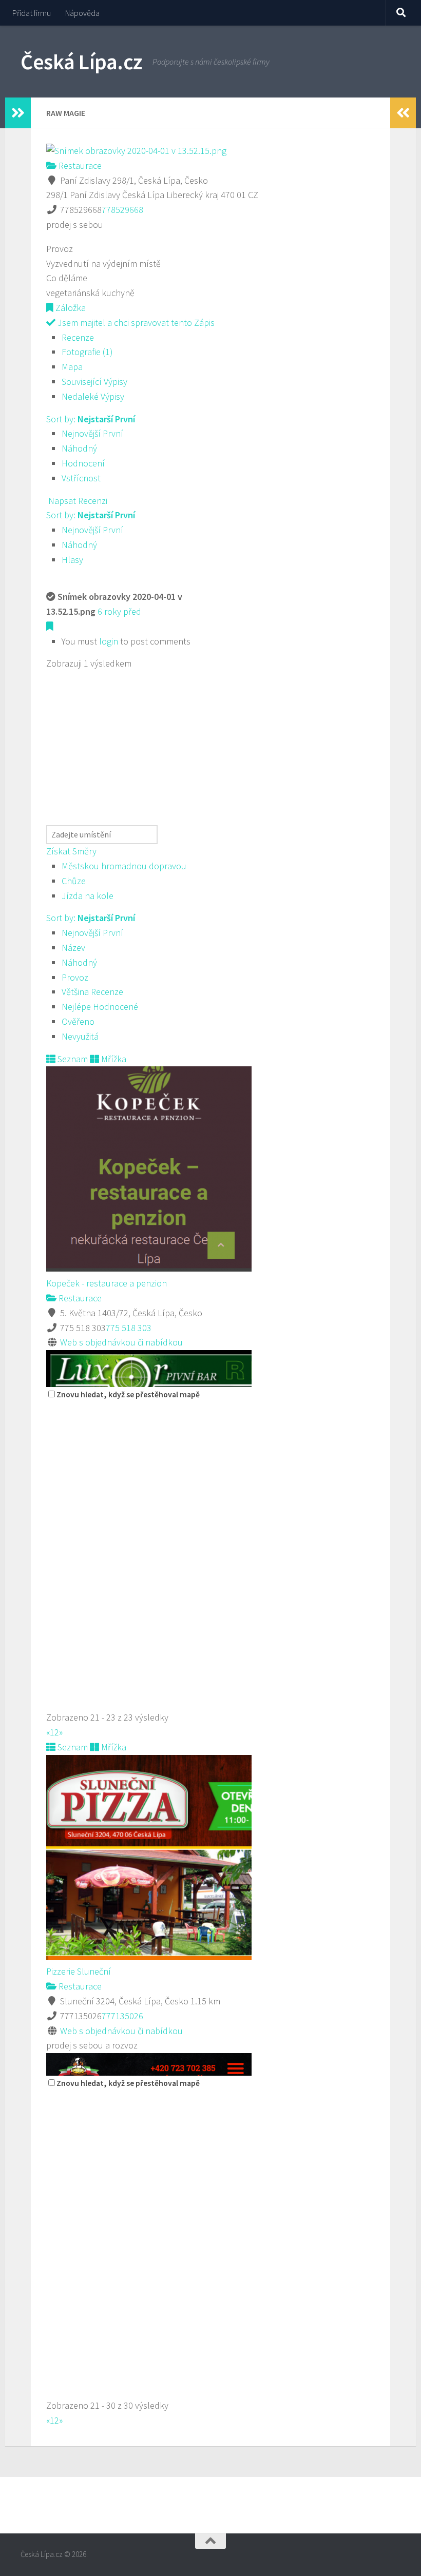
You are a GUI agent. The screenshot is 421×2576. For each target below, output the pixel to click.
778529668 (122, 210)
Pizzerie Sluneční (79, 1971)
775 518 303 (129, 1328)
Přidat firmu (32, 13)
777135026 (122, 2016)
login (109, 641)
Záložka (70, 308)
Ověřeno (78, 1021)
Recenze (78, 337)
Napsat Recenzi (77, 501)
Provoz (75, 977)
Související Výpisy (94, 382)
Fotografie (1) (87, 352)
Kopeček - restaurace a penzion (107, 1283)
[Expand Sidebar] (18, 113)
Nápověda (82, 13)
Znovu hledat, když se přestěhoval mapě (128, 1394)
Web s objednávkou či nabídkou (121, 1342)
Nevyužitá (80, 1036)
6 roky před (119, 611)
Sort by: (91, 419)
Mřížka (113, 1059)
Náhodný (79, 448)
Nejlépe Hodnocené (100, 1007)
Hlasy (72, 560)
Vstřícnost (81, 478)
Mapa (72, 367)
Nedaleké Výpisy (93, 396)
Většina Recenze (92, 992)
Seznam (72, 1059)
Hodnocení (83, 463)
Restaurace (79, 165)
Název (73, 948)
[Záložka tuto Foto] (50, 626)
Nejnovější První (92, 433)
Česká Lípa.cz (81, 62)
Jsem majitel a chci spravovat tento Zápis (135, 323)
